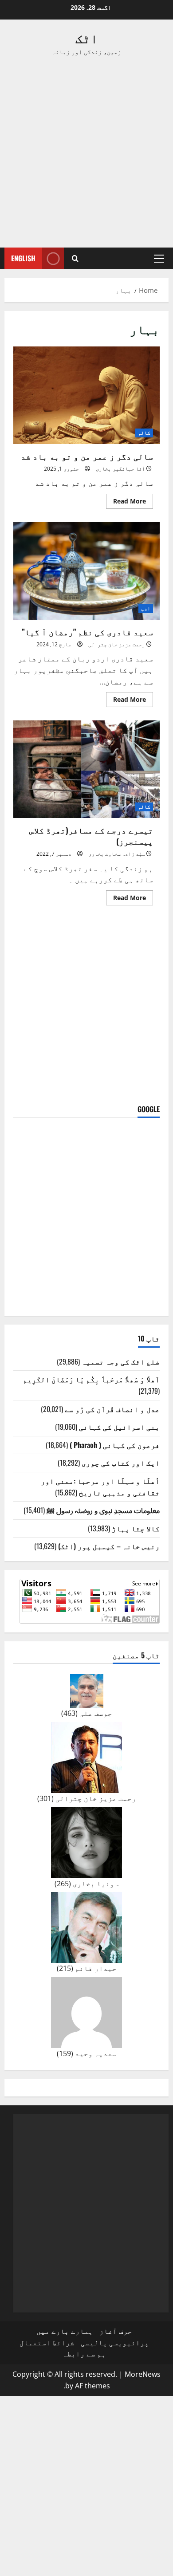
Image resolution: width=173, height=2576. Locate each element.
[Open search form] (75, 258)
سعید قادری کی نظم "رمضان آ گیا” (86, 571)
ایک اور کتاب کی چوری (121, 1463)
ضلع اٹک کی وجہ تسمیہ (121, 1361)
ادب (146, 608)
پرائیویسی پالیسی (115, 2343)
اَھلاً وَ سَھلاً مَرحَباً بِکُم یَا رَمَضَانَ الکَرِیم (91, 1379)
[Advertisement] (86, 152)
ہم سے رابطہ (84, 2354)
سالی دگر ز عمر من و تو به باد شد (86, 395)
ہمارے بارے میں (65, 2331)
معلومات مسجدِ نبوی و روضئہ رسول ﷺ (103, 1510)
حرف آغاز (116, 2331)
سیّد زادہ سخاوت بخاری (117, 854)
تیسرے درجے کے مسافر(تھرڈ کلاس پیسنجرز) (86, 769)
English (23, 258)
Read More (126, 503)
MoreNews (143, 2374)
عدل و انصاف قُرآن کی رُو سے (112, 1409)
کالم (144, 433)
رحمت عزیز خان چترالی (117, 644)
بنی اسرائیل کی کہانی (119, 1427)
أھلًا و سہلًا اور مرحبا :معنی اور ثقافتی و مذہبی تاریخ (100, 1487)
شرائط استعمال (47, 2343)
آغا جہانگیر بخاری (120, 469)
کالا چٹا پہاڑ (136, 1528)
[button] (159, 259)
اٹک (87, 37)
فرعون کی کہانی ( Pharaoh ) (115, 1445)
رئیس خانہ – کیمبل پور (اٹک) (109, 1546)
